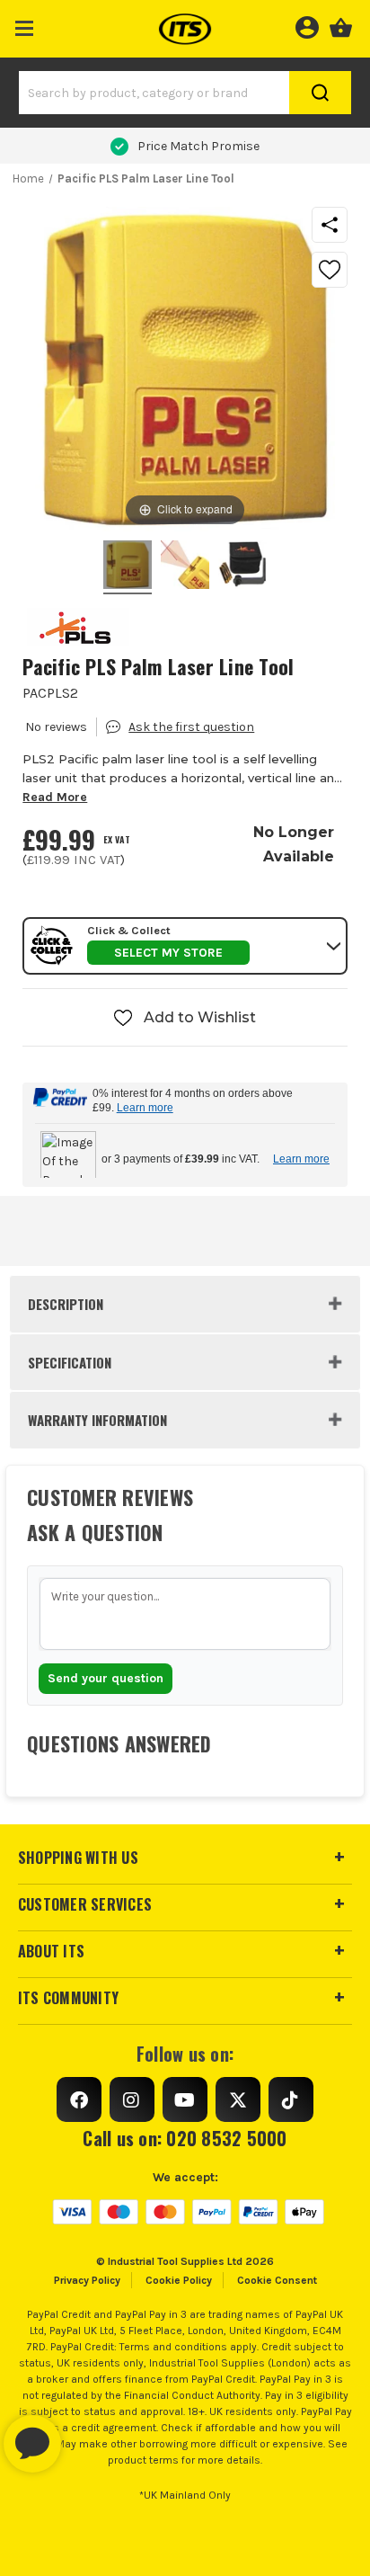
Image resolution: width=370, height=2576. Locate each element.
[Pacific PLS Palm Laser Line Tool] (185, 567)
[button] (25, 25)
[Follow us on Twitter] (238, 2099)
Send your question (106, 1678)
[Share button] (330, 225)
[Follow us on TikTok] (291, 2099)
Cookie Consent (277, 2280)
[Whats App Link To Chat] (90, 2435)
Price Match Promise (198, 146)
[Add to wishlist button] (330, 270)
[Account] (307, 25)
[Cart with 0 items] (341, 25)
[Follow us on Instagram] (132, 2099)
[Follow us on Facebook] (79, 2099)
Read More (55, 797)
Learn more (145, 1108)
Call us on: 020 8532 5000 (185, 2138)
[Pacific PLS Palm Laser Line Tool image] (128, 567)
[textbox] (185, 1614)
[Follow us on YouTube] (185, 2099)
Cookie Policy (179, 2280)
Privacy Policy (87, 2280)
